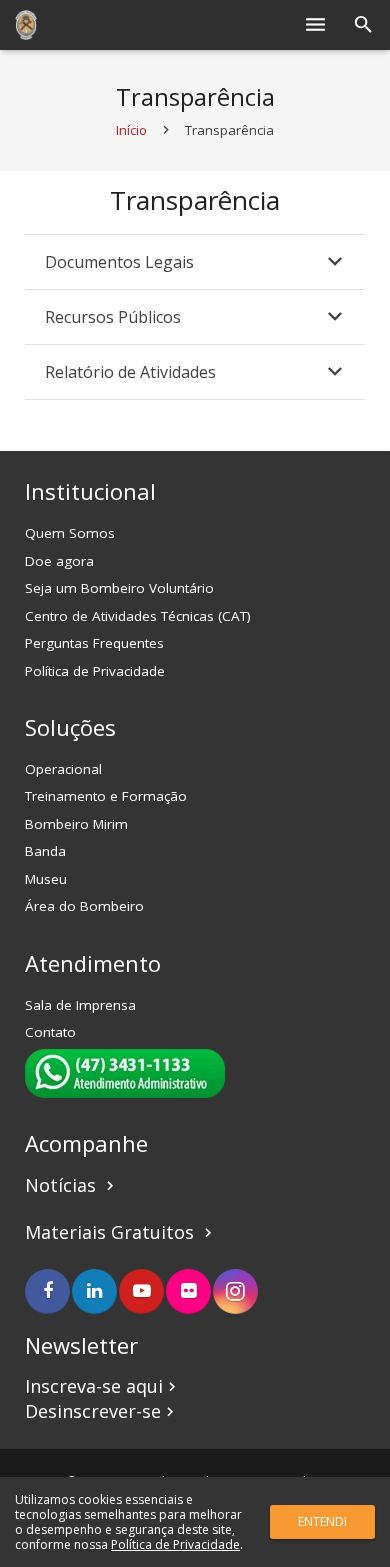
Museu (46, 879)
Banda (45, 851)
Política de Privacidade (95, 671)
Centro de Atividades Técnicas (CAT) (138, 616)
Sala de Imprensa (80, 1005)
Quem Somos (70, 533)
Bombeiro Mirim (76, 824)
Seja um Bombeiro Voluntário (119, 588)
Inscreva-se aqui (103, 1386)
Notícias (72, 1185)
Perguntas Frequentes (94, 643)
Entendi (322, 1521)
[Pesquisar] (363, 25)
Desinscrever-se (102, 1411)
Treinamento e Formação (106, 796)
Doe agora (59, 561)
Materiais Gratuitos (112, 1232)
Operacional (63, 769)
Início (131, 130)
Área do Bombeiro (84, 906)
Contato (50, 1032)
